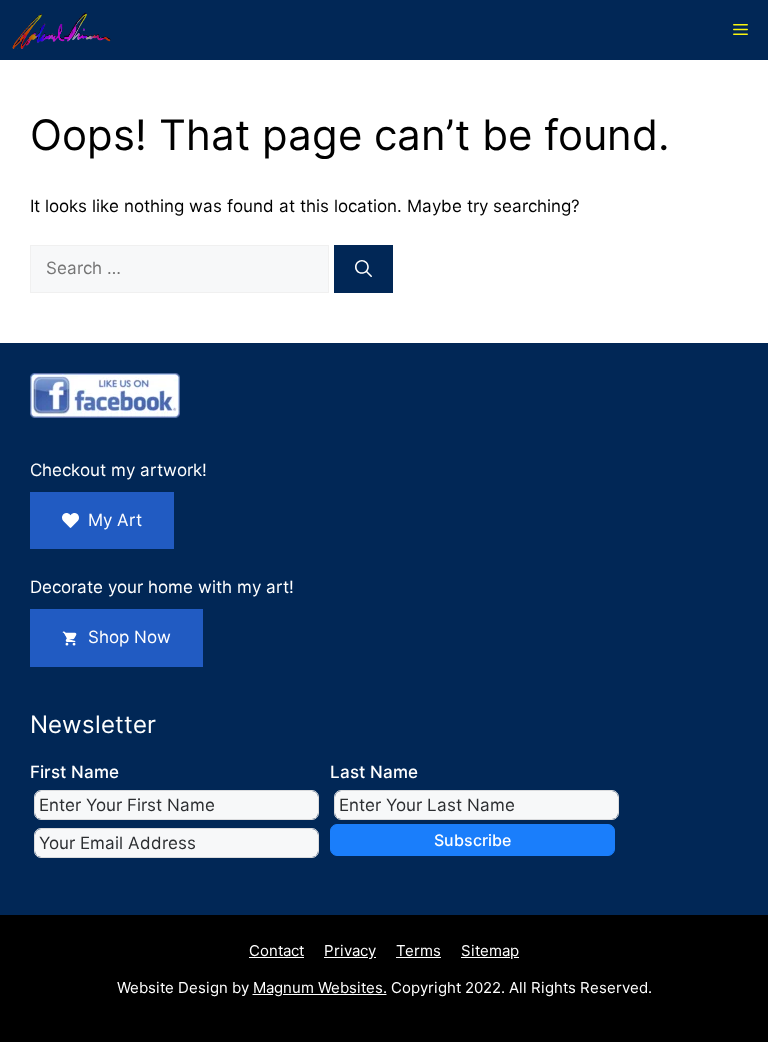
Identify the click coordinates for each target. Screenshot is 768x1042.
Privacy (350, 950)
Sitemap (490, 950)
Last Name (374, 772)
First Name (74, 772)
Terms (418, 950)
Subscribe (472, 840)
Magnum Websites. (320, 987)
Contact (276, 950)
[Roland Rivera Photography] (61, 30)
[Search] (363, 269)
